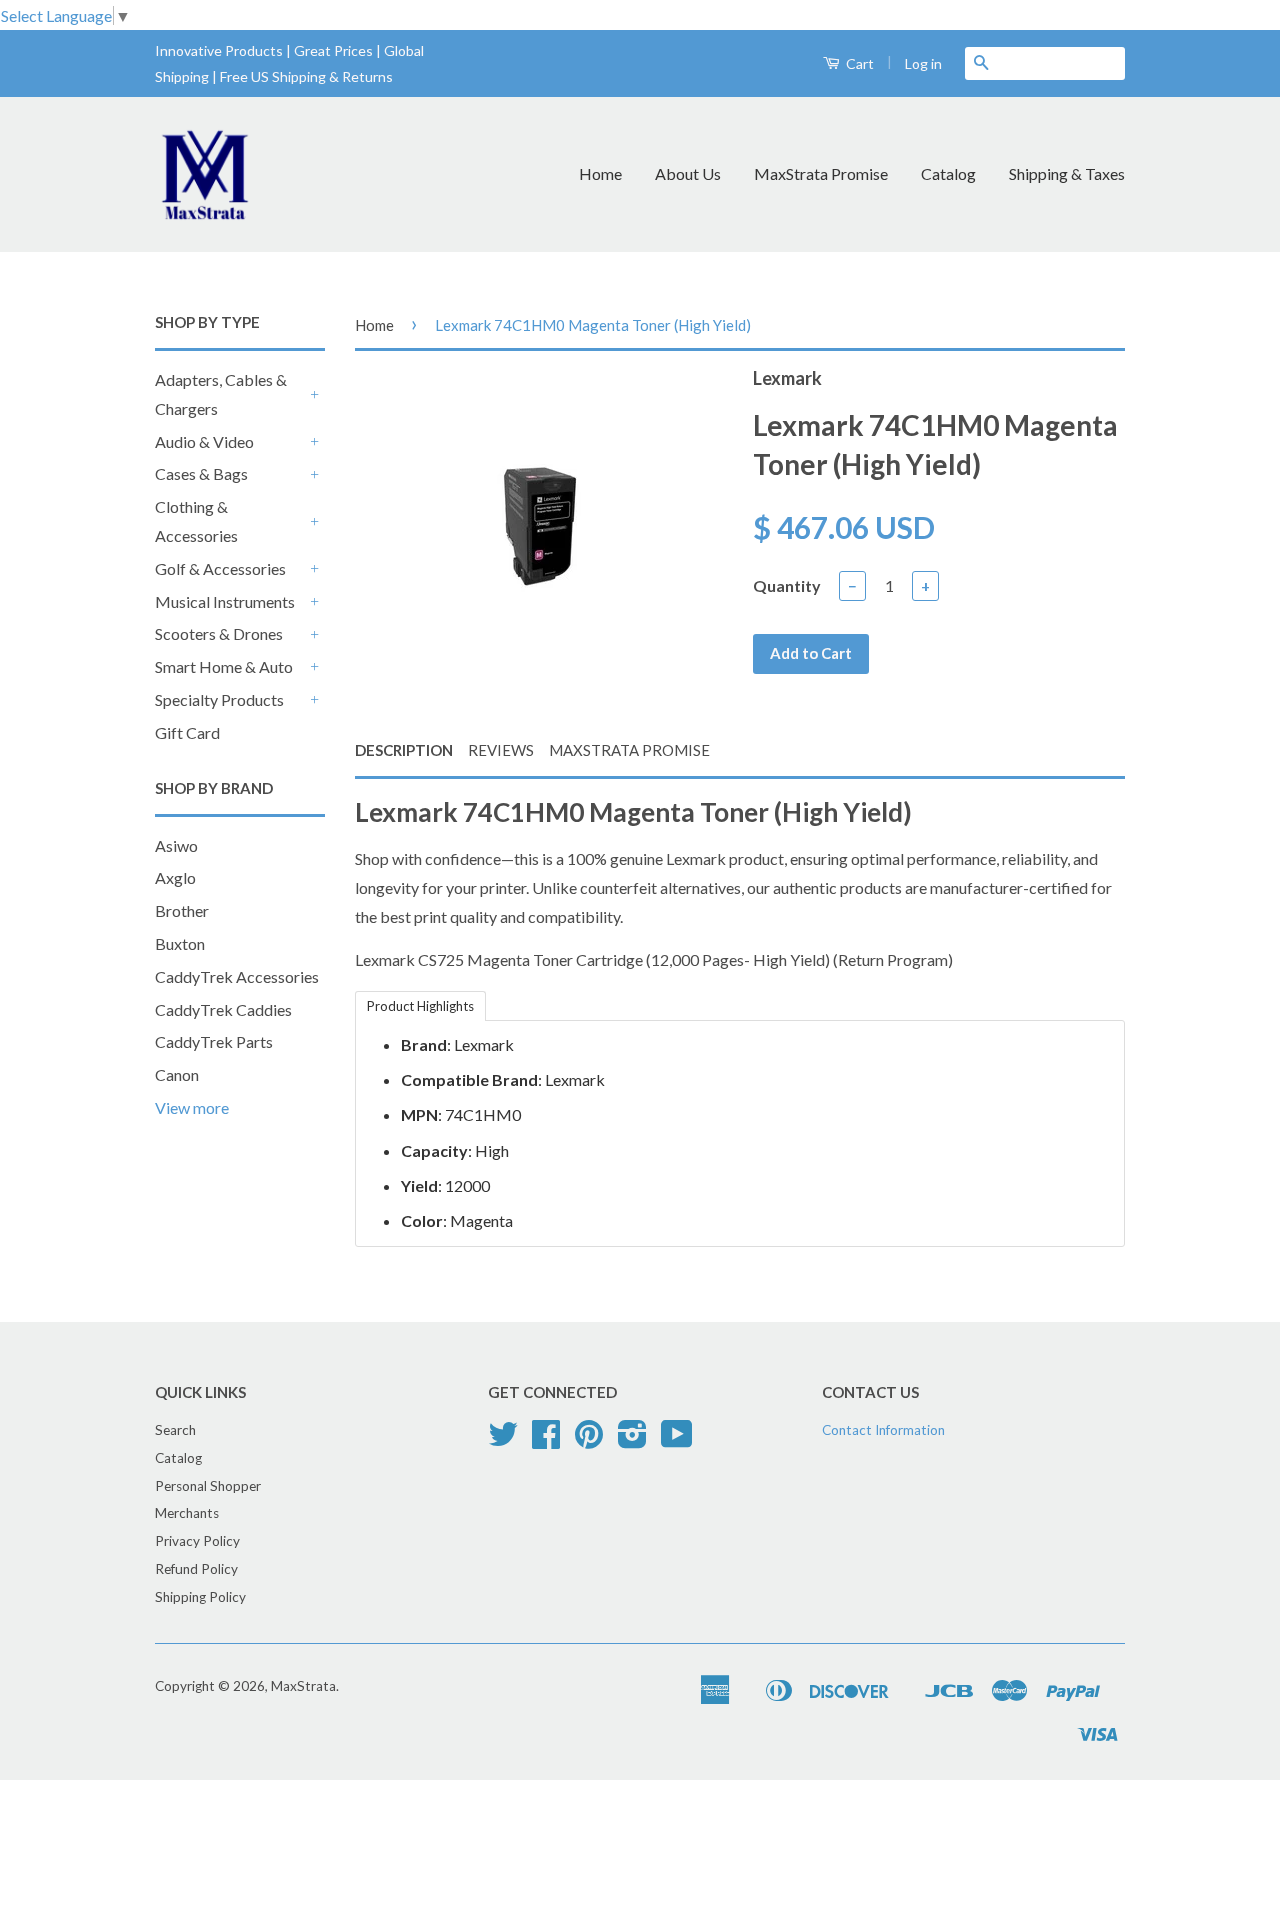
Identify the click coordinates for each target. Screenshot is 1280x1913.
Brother (182, 910)
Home (600, 173)
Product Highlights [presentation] (420, 1006)
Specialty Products (219, 699)
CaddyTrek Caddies (223, 1009)
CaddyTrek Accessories (237, 976)
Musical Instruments (225, 601)
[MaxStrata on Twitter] (503, 1441)
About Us (688, 173)
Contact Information (883, 1430)
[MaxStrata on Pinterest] (589, 1441)
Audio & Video (204, 441)
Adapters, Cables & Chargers (221, 394)
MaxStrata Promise (821, 173)
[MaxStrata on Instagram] (632, 1441)
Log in (923, 63)
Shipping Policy (200, 1597)
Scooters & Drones (219, 633)
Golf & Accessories (220, 568)
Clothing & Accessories (196, 521)
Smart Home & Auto (224, 666)
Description (404, 750)
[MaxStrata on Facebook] (546, 1441)
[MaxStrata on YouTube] (677, 1441)
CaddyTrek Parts (214, 1041)
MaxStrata (303, 1686)
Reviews (501, 750)
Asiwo (176, 845)
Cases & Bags (201, 473)
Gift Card (187, 732)
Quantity (787, 585)
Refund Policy (196, 1569)
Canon (177, 1074)
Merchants (187, 1513)
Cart (858, 63)
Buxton (180, 943)
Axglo (175, 877)
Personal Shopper (208, 1486)
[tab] (420, 1005)
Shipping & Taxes (1067, 173)
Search (175, 1430)
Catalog (948, 173)
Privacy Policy (197, 1541)
